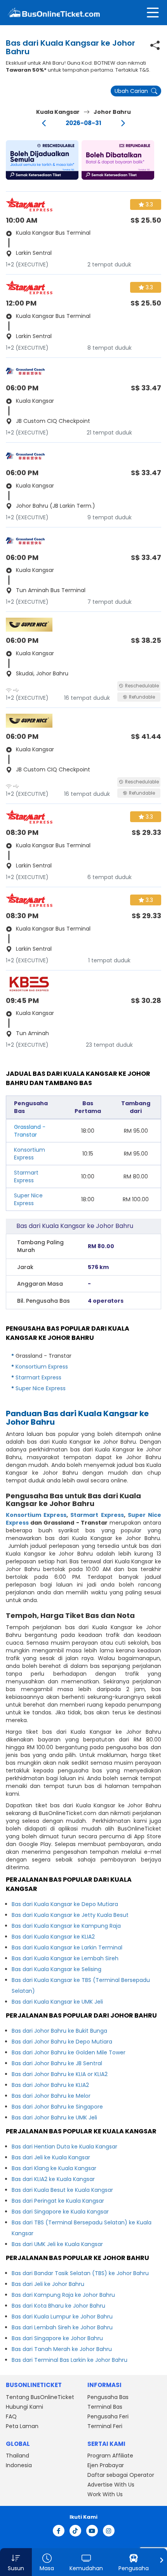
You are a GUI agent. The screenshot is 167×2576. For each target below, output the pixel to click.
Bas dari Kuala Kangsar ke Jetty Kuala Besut (70, 1915)
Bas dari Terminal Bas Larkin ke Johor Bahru (70, 2360)
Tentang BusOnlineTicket (40, 2397)
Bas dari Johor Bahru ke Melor (51, 2096)
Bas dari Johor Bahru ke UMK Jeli (54, 2117)
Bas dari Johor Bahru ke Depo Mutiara (62, 2042)
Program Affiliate (110, 2456)
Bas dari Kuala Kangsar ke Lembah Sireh (65, 1958)
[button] (42, 160)
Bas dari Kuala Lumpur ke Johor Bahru (62, 2317)
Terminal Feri (105, 2426)
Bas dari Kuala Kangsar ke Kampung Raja (66, 1926)
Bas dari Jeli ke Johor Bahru (48, 2284)
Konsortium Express (30, 1154)
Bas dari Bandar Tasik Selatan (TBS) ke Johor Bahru (80, 2273)
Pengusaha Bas (108, 2397)
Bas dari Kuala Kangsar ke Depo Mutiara (65, 1904)
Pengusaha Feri (108, 2416)
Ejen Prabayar (106, 2465)
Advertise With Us (111, 2485)
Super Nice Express (28, 1199)
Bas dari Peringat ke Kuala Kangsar (58, 2201)
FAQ (11, 2416)
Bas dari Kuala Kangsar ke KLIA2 (53, 1937)
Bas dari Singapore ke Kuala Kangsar (60, 2212)
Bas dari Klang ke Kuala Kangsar (54, 2168)
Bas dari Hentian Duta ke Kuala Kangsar (64, 2147)
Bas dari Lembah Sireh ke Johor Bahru (62, 2327)
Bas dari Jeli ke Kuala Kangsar (51, 2157)
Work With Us (105, 2494)
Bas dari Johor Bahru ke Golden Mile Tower (69, 2052)
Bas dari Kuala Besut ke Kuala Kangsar (62, 2190)
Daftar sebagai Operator (121, 2475)
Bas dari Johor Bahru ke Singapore (57, 2107)
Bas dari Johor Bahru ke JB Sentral (57, 2063)
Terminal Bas (105, 2407)
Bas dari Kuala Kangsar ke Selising (57, 1969)
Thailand (17, 2456)
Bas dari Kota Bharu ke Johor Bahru (58, 2306)
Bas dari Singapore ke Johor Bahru (57, 2338)
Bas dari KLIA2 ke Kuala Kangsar (53, 2179)
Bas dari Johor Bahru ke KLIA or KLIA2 (60, 2074)
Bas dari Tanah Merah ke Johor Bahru (62, 2349)
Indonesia (19, 2465)
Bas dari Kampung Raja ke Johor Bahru (63, 2295)
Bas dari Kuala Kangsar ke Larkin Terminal (67, 1947)
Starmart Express (26, 1176)
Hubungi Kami (24, 2407)
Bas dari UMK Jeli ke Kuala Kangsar (57, 2244)
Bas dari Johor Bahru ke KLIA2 (50, 2085)
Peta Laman (22, 2426)
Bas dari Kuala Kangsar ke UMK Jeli (57, 2002)
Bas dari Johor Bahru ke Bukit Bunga (59, 2031)
